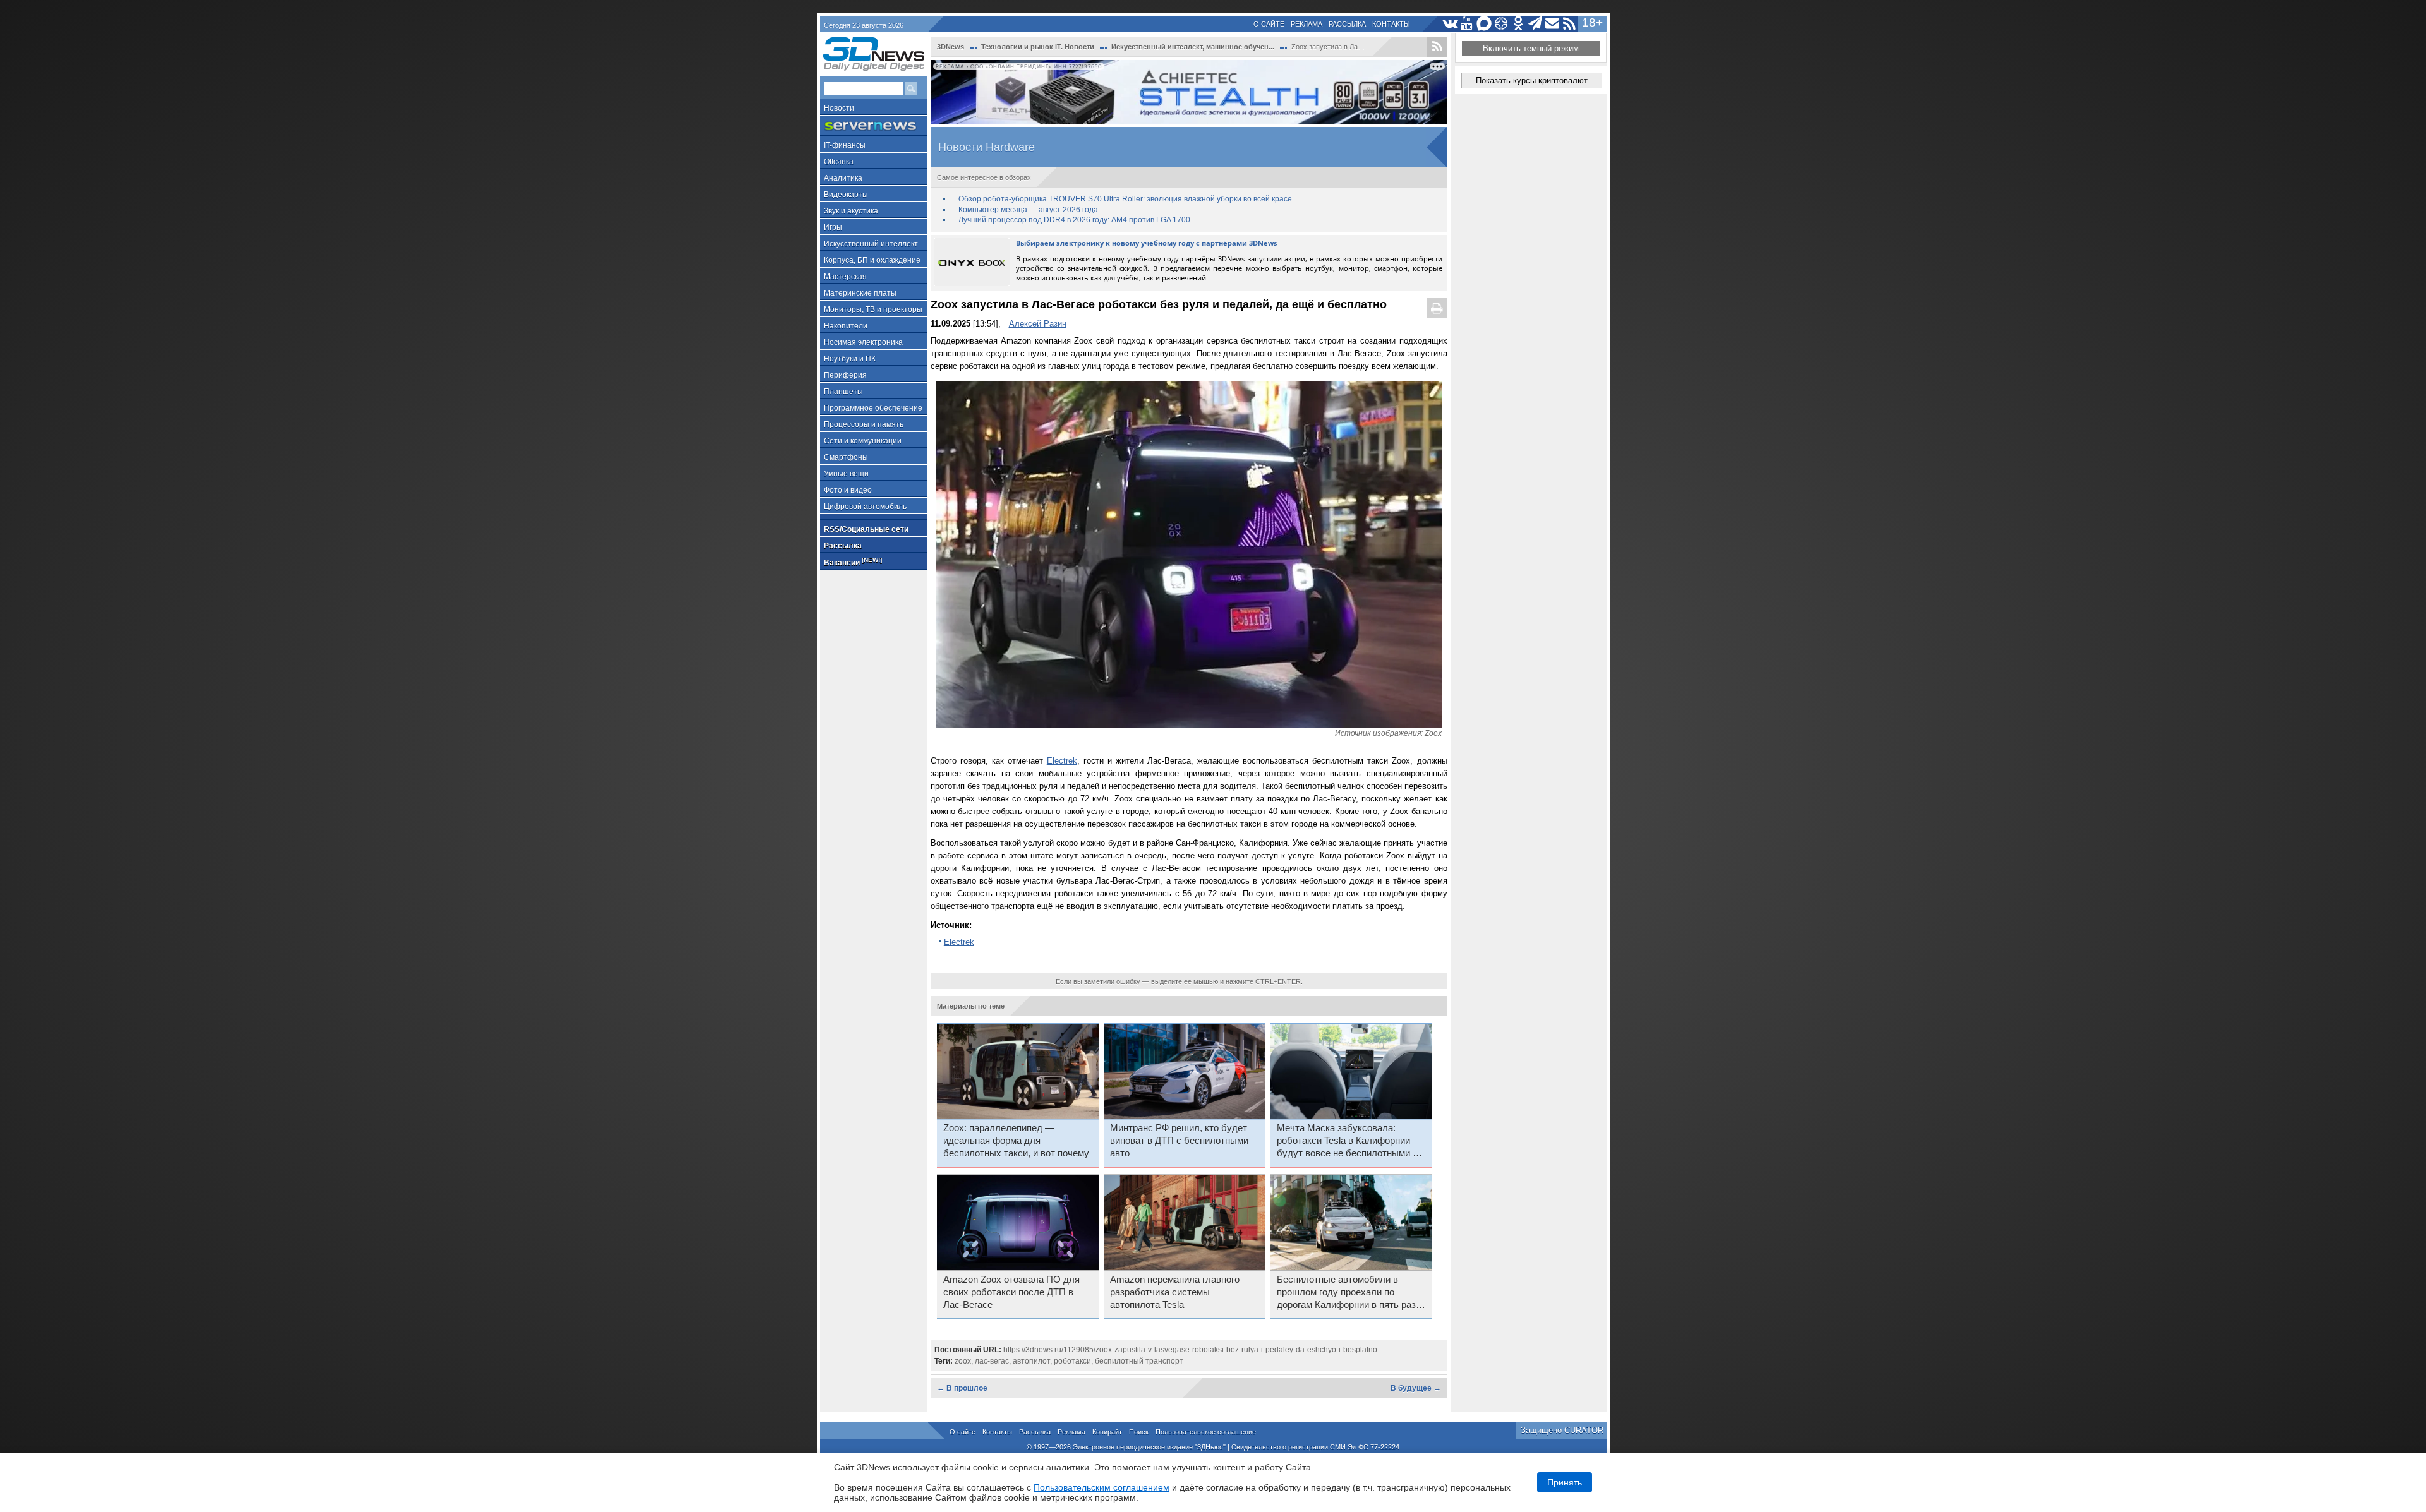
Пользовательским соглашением (1101, 1487)
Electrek (1062, 761)
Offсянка (839, 162)
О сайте (1269, 24)
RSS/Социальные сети (866, 529)
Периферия (845, 375)
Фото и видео (848, 490)
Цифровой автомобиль (865, 507)
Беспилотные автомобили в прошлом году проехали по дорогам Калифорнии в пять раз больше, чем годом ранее (1346, 1293)
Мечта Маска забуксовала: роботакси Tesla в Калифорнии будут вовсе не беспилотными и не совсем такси (1347, 1141)
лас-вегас (992, 1361)
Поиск (1139, 1432)
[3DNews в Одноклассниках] (1518, 24)
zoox (963, 1361)
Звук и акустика (851, 211)
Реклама (1307, 24)
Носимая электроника (863, 342)
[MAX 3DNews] (1484, 24)
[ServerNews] (873, 126)
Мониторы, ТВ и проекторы (873, 309)
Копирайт (1107, 1432)
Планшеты (843, 392)
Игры (833, 227)
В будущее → (1416, 1388)
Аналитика (843, 178)
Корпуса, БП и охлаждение (872, 260)
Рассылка (1347, 24)
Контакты (1391, 24)
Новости (839, 108)
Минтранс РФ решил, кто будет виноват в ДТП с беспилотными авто (1179, 1141)
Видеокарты (846, 195)
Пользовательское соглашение (1206, 1432)
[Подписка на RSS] (1570, 24)
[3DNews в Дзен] (1501, 24)
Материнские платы (860, 293)
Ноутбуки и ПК (850, 359)
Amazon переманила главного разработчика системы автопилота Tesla (1175, 1292)
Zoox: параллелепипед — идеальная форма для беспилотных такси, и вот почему (1016, 1141)
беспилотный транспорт (1139, 1361)
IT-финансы (845, 145)
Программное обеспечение (873, 408)
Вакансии (853, 562)
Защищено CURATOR (1562, 1430)
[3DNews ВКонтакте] (1450, 24)
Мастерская (845, 277)
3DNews (950, 47)
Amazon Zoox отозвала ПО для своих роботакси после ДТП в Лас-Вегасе (1011, 1292)
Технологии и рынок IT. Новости (1038, 47)
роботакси (1072, 1361)
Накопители (846, 326)
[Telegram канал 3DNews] (1536, 24)
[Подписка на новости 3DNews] (1553, 24)
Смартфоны (846, 457)
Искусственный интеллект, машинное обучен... (1193, 47)
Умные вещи (846, 474)
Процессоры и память (864, 424)
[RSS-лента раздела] (1437, 47)
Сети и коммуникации (863, 441)
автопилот (1031, 1361)
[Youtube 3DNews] (1467, 24)
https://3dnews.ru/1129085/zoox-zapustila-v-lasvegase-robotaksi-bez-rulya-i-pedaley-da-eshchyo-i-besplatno (1190, 1350)
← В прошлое (962, 1388)
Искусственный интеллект (871, 244)
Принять (1565, 1482)
